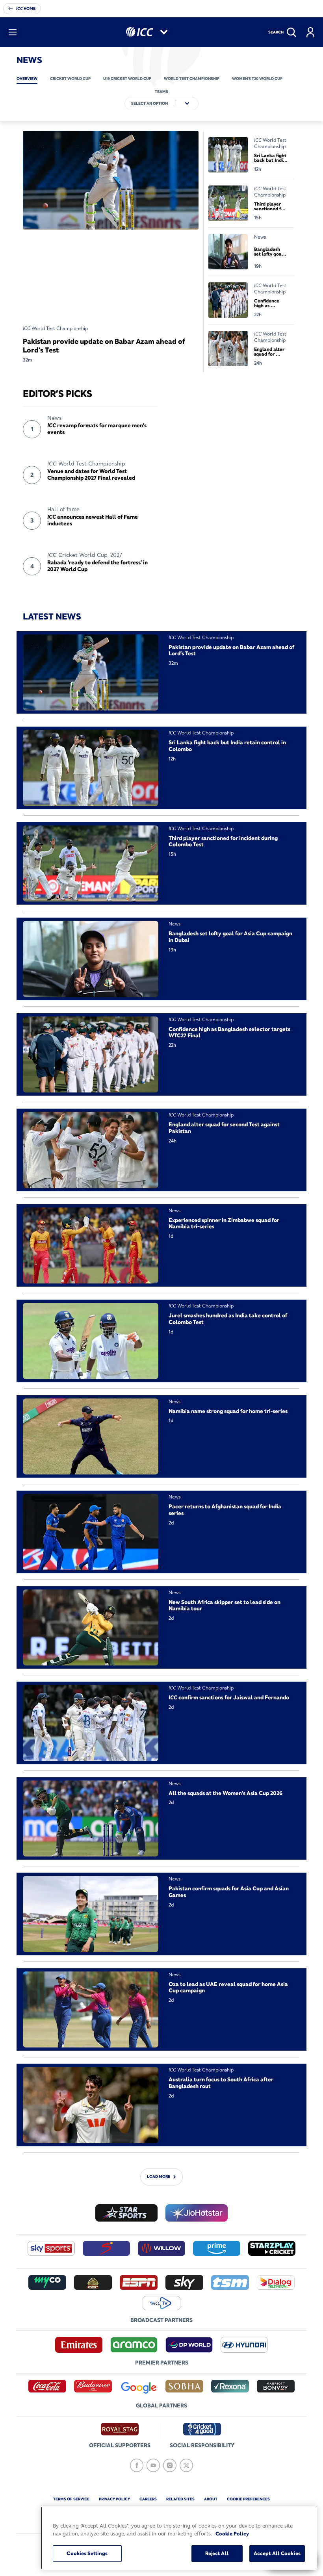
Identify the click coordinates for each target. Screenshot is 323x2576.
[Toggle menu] (13, 32)
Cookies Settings (87, 2553)
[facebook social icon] (137, 2465)
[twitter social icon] (186, 2465)
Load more (159, 2176)
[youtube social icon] (153, 2465)
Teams (161, 92)
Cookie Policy (232, 2533)
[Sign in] (310, 32)
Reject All (217, 2553)
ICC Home (26, 8)
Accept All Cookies (277, 2553)
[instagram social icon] (170, 2465)
